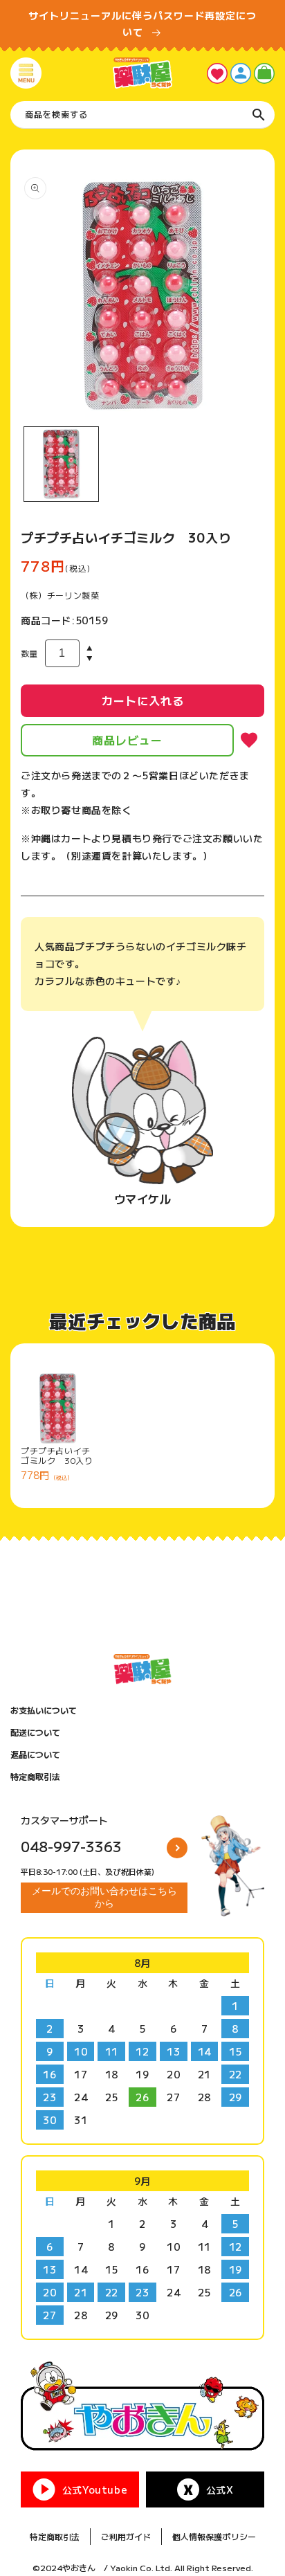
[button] (26, 73)
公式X (220, 2489)
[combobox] (142, 115)
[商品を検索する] (259, 115)
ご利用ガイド (126, 2536)
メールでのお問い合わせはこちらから (104, 1897)
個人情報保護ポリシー (214, 2536)
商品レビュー (127, 740)
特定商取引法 (35, 1777)
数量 (29, 653)
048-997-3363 (71, 1846)
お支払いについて (44, 1710)
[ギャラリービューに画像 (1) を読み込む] (61, 464)
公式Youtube (95, 2489)
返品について (35, 1754)
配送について (35, 1732)
